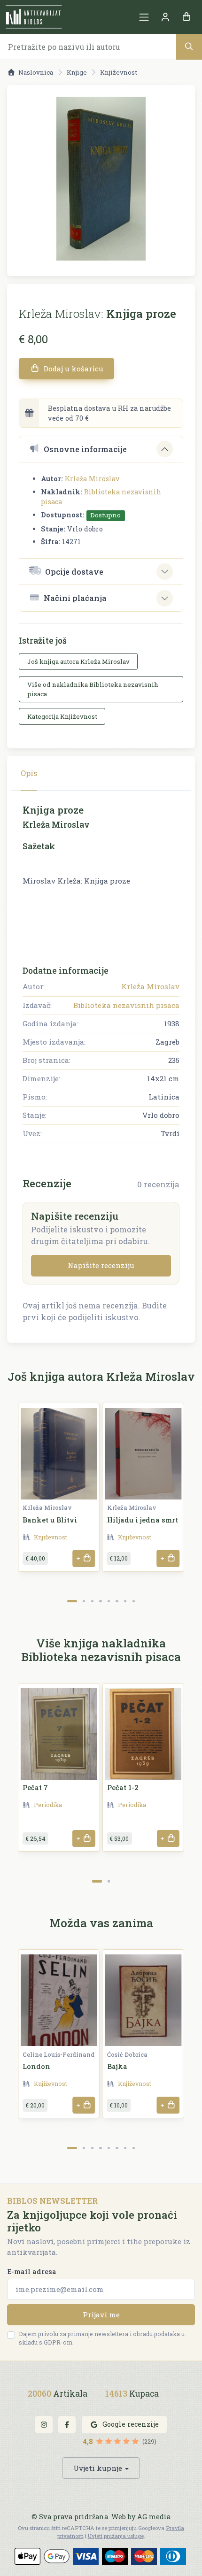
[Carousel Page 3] (92, 1601)
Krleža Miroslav (92, 479)
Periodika (48, 1805)
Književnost (119, 72)
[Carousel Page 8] (134, 1601)
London (36, 2066)
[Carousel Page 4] (100, 1601)
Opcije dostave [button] (74, 572)
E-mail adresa (32, 2272)
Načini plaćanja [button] (75, 598)
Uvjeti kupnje (98, 2468)
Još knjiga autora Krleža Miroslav (78, 661)
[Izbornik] (144, 17)
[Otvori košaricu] (186, 17)
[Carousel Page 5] (109, 1601)
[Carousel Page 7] (125, 1601)
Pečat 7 (35, 1788)
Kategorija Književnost (62, 716)
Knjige (77, 72)
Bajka (117, 2066)
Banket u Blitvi (50, 1520)
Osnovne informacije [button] (85, 449)
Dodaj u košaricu (73, 369)
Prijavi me (101, 2315)
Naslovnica (36, 72)
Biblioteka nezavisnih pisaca (126, 1005)
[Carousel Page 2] (84, 1601)
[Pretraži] (189, 47)
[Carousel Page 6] (117, 1601)
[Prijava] (165, 17)
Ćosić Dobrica (127, 2054)
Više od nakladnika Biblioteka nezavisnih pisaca (93, 689)
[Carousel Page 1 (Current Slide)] (72, 1601)
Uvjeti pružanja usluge (116, 2536)
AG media (154, 2517)
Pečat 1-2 (123, 1788)
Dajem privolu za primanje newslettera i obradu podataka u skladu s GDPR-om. (102, 2338)
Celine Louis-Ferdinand (58, 2054)
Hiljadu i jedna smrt (143, 1520)
